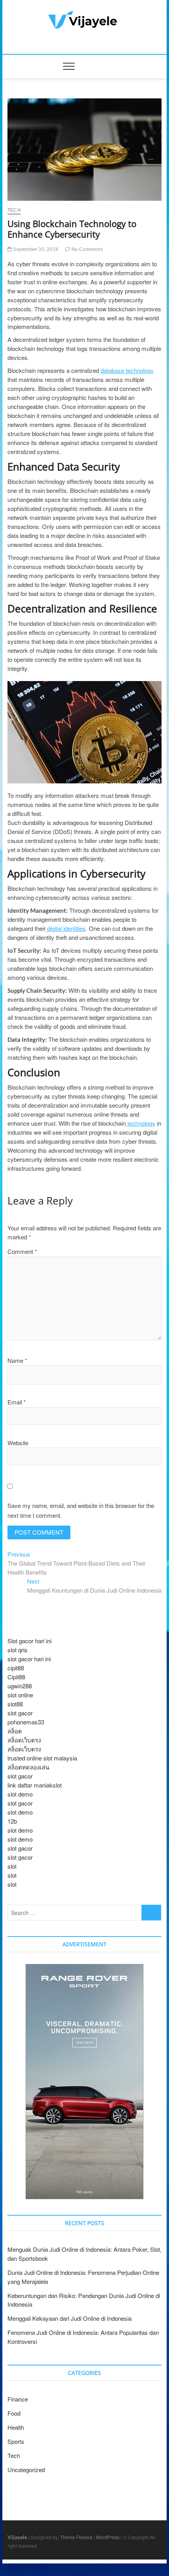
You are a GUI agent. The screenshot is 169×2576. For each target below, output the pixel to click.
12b (12, 1821)
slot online (20, 1695)
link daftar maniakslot (35, 1785)
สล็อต (15, 1731)
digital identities (66, 928)
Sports (16, 2441)
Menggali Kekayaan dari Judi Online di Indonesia (70, 2318)
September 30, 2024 (35, 249)
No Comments (86, 249)
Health (16, 2427)
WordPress (108, 2537)
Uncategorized (26, 2470)
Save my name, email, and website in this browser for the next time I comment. (81, 1511)
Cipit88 (16, 1677)
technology (141, 1123)
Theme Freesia (76, 2537)
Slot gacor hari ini (29, 1641)
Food (14, 2413)
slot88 (15, 1704)
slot (12, 1866)
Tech (14, 210)
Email (17, 1402)
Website (18, 1443)
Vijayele (17, 2537)
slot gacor (20, 1713)
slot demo (20, 1794)
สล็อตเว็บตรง (24, 1740)
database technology (127, 370)
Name (17, 1360)
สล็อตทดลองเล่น (28, 1767)
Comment (22, 1251)
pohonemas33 (26, 1722)
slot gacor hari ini (29, 1659)
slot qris (17, 1650)
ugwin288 (20, 1686)
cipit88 (16, 1668)
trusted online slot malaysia (42, 1758)
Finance (18, 2399)
